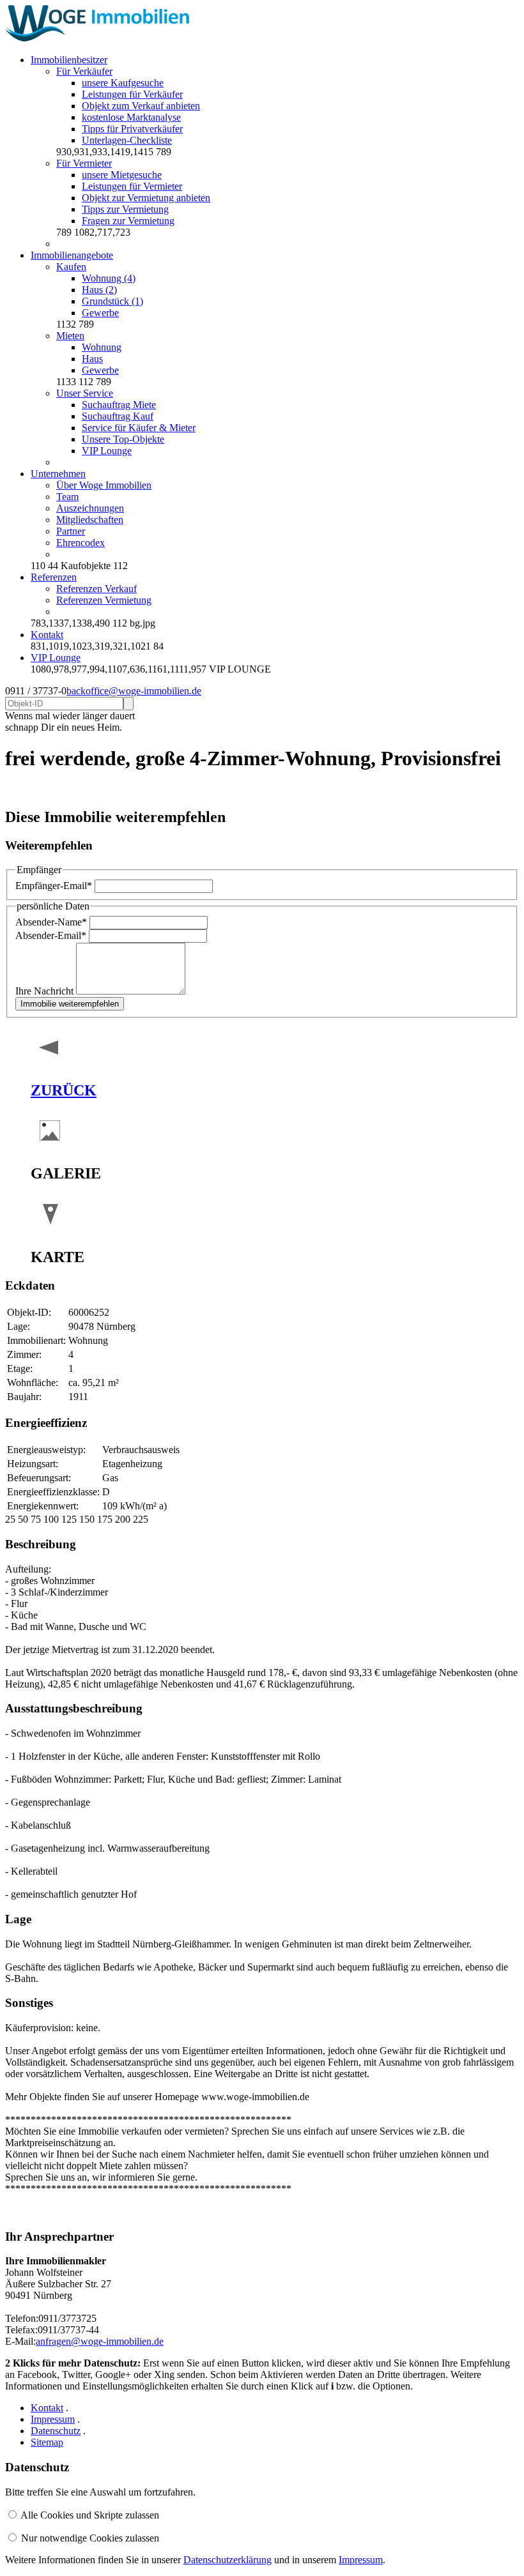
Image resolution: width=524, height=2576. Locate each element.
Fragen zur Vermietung (128, 221)
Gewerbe (100, 313)
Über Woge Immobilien (104, 485)
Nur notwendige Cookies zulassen (90, 2538)
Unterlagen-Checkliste (127, 140)
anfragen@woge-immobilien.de (100, 2341)
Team (67, 497)
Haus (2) (99, 290)
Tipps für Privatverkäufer (132, 129)
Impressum (53, 2419)
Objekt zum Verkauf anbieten (141, 106)
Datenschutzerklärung (227, 2560)
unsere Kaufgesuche (123, 83)
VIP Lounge (107, 451)
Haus (92, 359)
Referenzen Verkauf (96, 589)
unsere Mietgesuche (122, 175)
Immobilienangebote (72, 255)
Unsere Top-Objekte (123, 439)
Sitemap (47, 2442)
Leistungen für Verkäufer (132, 94)
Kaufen (71, 267)
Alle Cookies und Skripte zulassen (90, 2515)
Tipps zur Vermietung (125, 209)
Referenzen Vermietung (104, 600)
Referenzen (54, 577)
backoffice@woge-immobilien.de (134, 691)
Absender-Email (51, 935)
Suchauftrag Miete (119, 405)
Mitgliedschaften (90, 520)
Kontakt (47, 635)
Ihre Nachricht (46, 991)
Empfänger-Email (54, 886)
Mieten (70, 336)
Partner (71, 531)
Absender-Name (51, 922)
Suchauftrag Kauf (118, 416)
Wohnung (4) (109, 278)
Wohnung (102, 347)
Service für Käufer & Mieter (139, 428)
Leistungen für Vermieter (132, 186)
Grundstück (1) (112, 301)
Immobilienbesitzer (69, 60)
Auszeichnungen (90, 508)
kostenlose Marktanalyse (131, 117)
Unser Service (85, 393)
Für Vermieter (84, 163)
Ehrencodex (81, 543)
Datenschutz (56, 2431)
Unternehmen (58, 474)
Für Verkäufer (84, 71)
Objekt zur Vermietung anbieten (146, 198)
